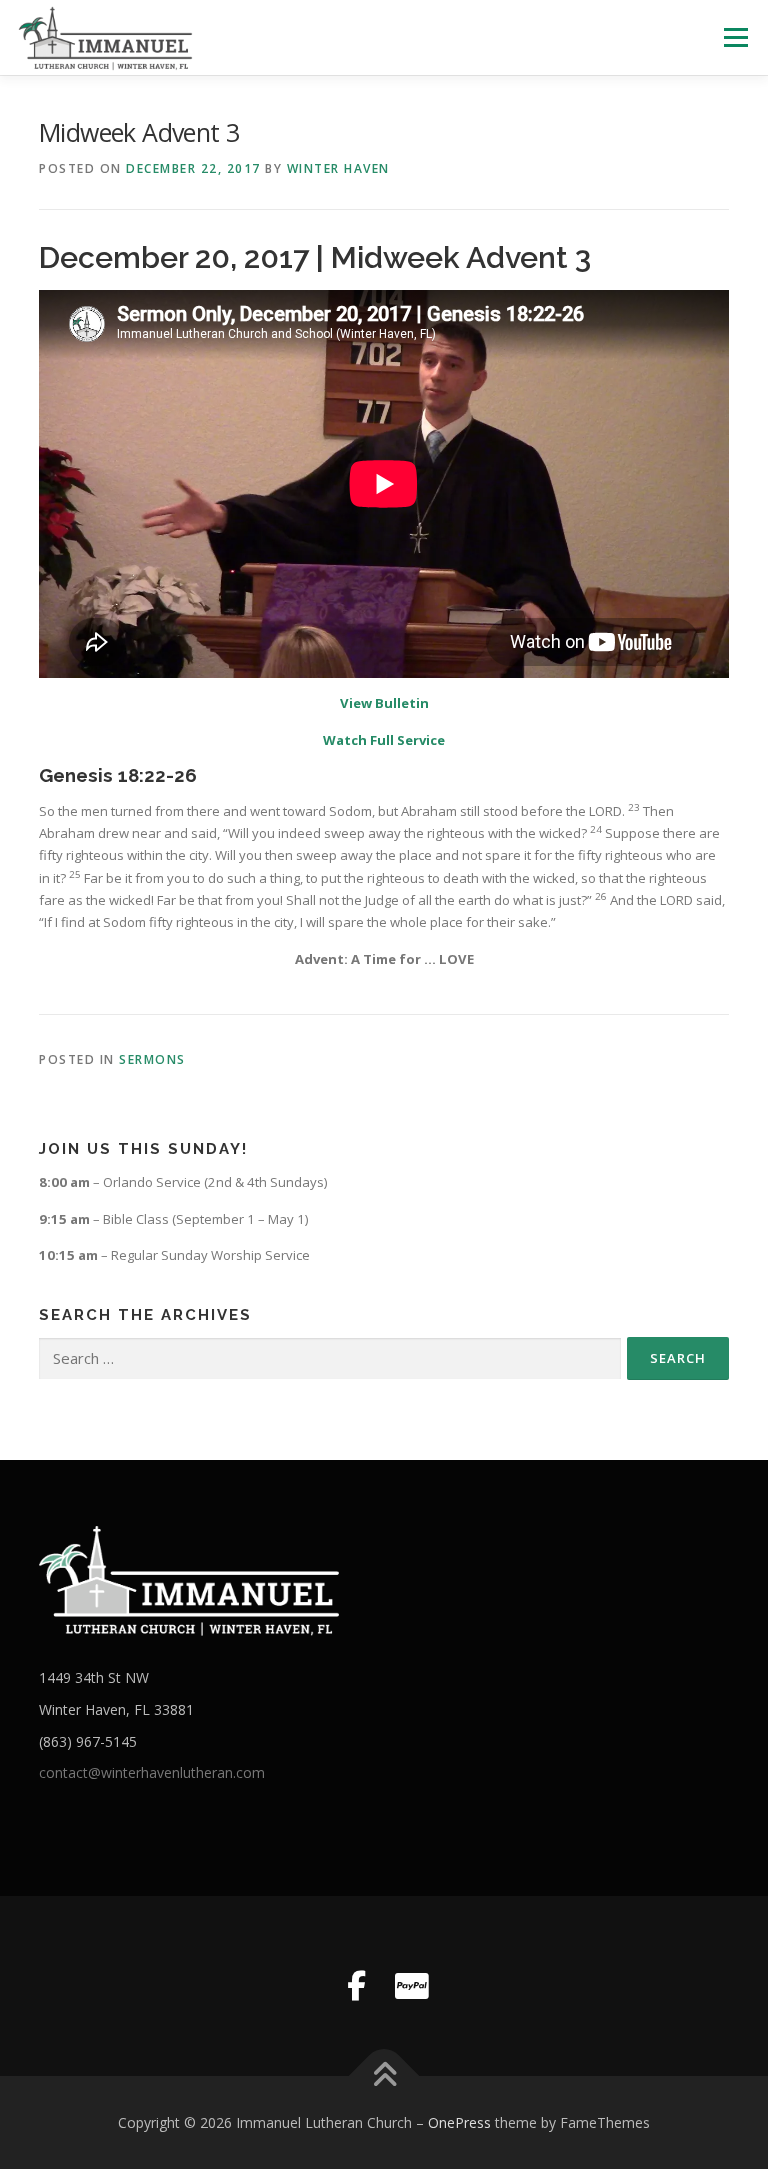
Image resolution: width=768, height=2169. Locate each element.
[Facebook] (356, 1986)
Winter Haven (338, 168)
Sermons (152, 1059)
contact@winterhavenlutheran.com (152, 1772)
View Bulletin (384, 703)
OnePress (459, 2122)
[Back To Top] (384, 2075)
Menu (735, 37)
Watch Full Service (384, 740)
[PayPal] (412, 1986)
